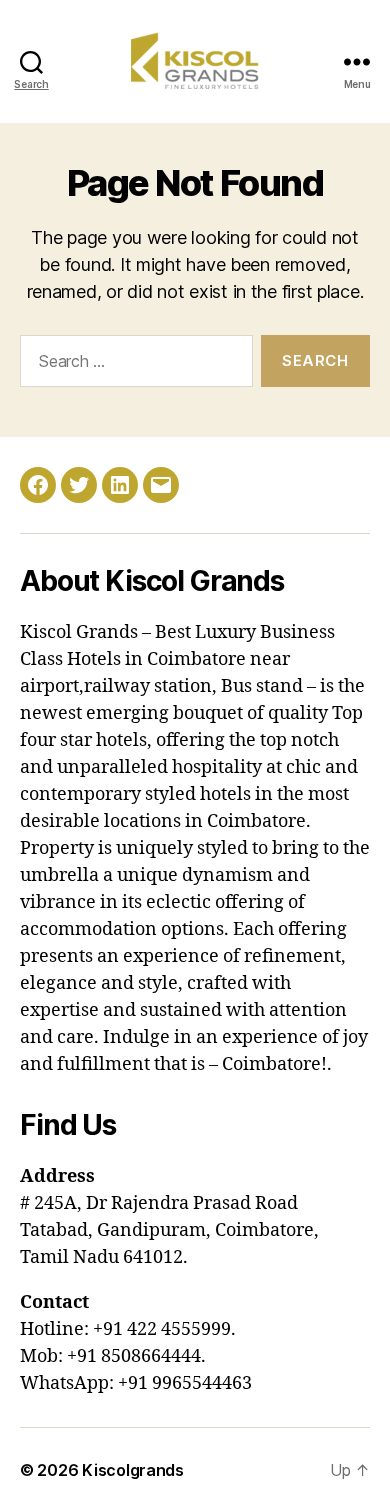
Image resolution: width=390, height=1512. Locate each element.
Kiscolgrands (133, 1470)
